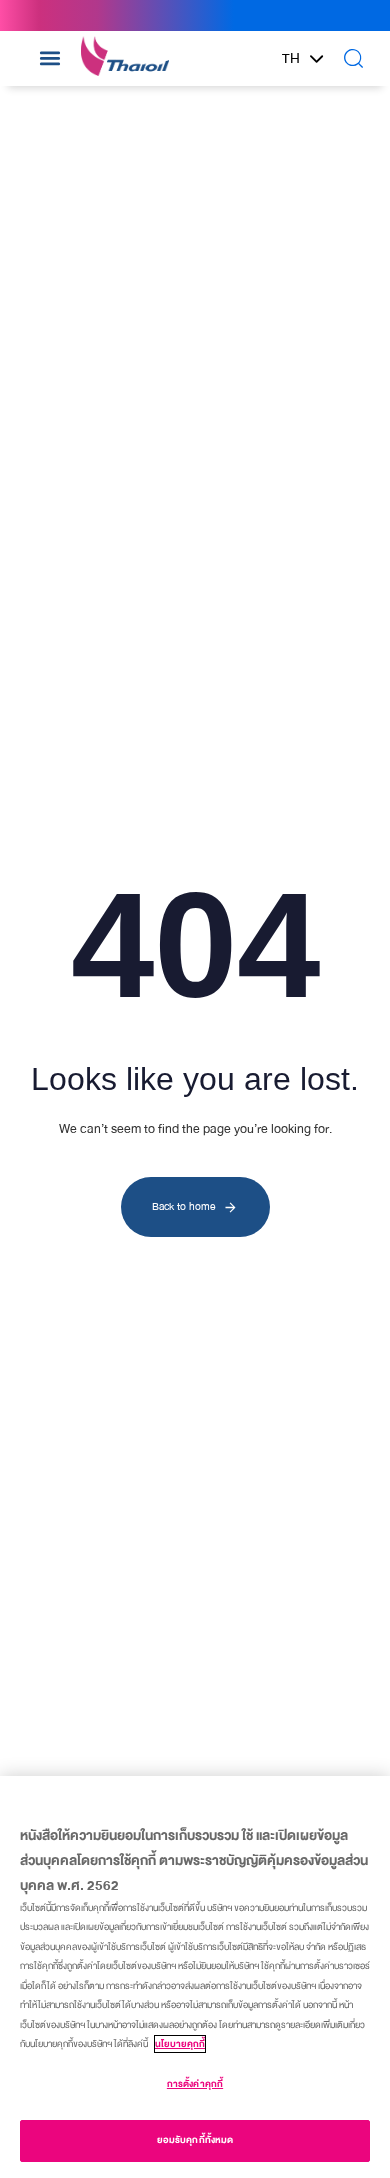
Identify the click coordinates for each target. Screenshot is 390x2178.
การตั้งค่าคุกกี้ (195, 2084)
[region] (195, 1977)
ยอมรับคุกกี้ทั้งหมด (195, 2140)
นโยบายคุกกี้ (180, 2044)
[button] (49, 58)
